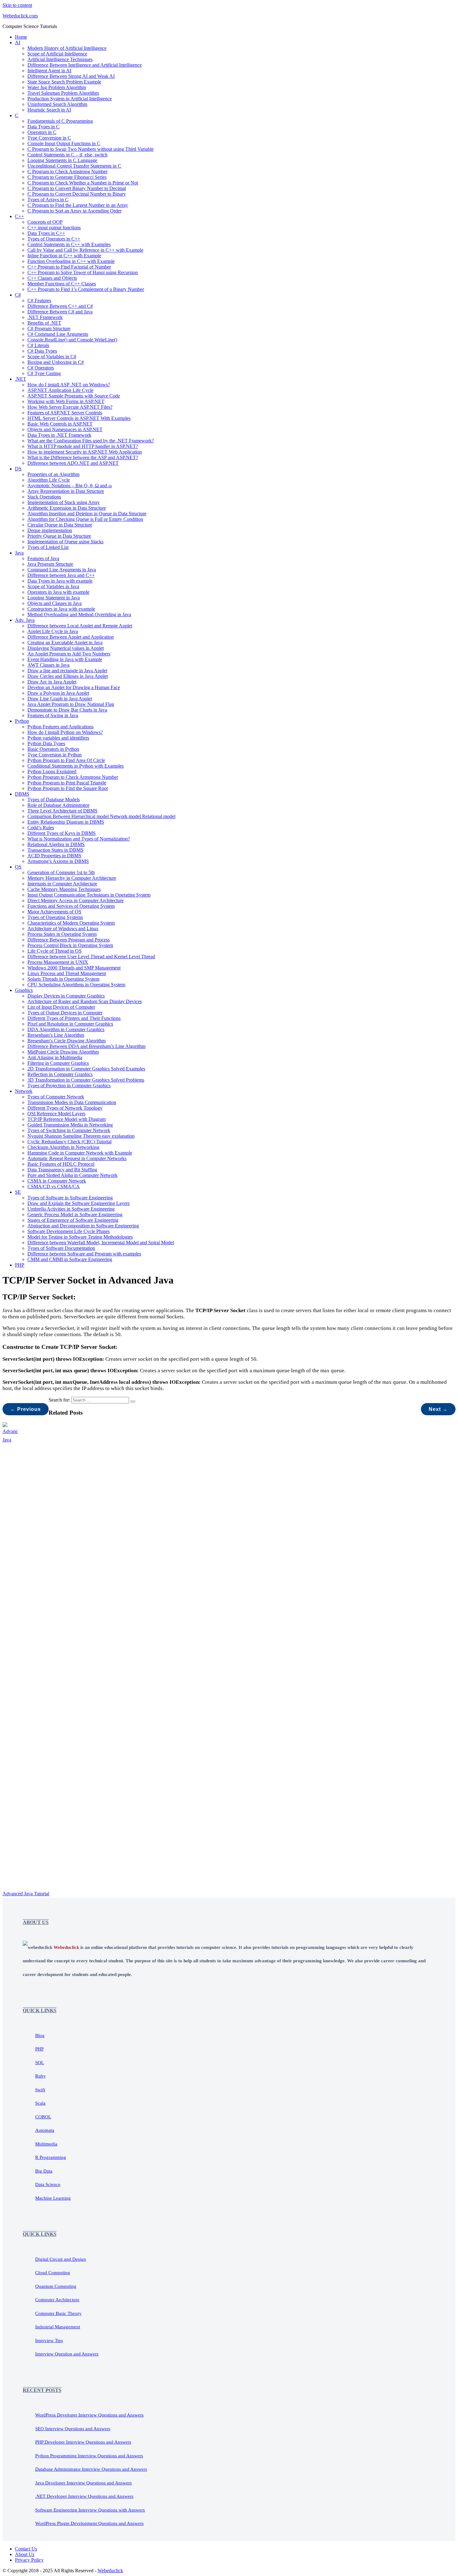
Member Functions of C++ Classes (62, 284)
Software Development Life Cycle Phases (69, 1231)
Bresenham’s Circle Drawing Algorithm (67, 1041)
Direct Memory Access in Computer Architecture (76, 900)
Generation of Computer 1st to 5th (61, 872)
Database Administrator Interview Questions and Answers (91, 2469)
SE (18, 1192)
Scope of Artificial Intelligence (57, 54)
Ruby (41, 2076)
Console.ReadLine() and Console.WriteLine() (72, 340)
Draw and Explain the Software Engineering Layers (79, 1203)
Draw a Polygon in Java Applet (58, 693)
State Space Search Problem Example (64, 82)
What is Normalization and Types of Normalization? (79, 839)
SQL (40, 2063)
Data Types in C (43, 127)
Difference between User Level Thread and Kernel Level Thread (91, 957)
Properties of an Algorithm (53, 474)
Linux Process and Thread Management (67, 973)
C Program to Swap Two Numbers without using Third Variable (91, 149)
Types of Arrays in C (48, 200)
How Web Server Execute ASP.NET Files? (70, 407)
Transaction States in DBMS (55, 850)
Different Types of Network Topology (65, 1108)
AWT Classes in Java (48, 665)
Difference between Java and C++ (61, 575)
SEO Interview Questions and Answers (73, 2429)
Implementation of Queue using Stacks (65, 542)
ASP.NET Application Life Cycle (60, 390)
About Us (25, 2554)
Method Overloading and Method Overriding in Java (79, 614)
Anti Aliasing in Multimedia (55, 1057)
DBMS (22, 794)
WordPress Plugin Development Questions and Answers (89, 2523)
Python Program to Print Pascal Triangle (67, 783)
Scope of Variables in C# (52, 357)
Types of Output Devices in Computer (65, 1013)
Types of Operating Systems (55, 917)
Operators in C (42, 132)
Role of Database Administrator (58, 805)
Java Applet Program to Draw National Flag (71, 704)
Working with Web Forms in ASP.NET (66, 401)
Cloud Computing (53, 2273)
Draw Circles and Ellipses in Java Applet (68, 676)
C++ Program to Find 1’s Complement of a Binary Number (86, 289)
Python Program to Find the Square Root (68, 788)
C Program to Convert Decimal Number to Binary (77, 194)
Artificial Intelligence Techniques (60, 59)
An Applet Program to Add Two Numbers (69, 654)
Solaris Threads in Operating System (63, 979)
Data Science (48, 2184)
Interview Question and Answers (67, 2354)
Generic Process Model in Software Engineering (75, 1214)
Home (21, 37)
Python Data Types (46, 743)
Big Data (44, 2171)
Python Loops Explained (52, 771)
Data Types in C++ (46, 233)
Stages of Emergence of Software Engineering (73, 1220)
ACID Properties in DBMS (54, 856)
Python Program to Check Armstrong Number (73, 777)
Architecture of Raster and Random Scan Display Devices (85, 1001)
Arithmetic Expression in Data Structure (67, 508)
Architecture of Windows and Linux (63, 929)
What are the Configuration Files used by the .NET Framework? (91, 441)
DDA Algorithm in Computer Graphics (66, 1029)
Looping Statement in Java (54, 598)
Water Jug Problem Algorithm (57, 87)
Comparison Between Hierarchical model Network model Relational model (101, 816)
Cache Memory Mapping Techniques (64, 889)
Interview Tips (49, 2340)
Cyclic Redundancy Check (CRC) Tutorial (69, 1142)
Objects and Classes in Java (55, 603)
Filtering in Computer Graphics (58, 1063)
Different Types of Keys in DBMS (62, 833)
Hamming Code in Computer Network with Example (80, 1153)
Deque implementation (50, 530)
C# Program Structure (49, 329)
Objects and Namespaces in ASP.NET (65, 429)
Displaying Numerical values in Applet (66, 648)
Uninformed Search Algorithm (57, 104)
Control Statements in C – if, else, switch (67, 155)
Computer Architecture (57, 2300)
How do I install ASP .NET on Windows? (69, 385)
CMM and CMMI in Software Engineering (70, 1259)
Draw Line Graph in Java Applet (60, 699)
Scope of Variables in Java (53, 586)
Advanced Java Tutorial (26, 1894)
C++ (19, 216)
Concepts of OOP (45, 222)
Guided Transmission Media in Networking (70, 1125)
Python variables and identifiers (58, 738)
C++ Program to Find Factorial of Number (69, 267)
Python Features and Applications (60, 727)
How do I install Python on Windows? (65, 732)
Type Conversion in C (49, 138)
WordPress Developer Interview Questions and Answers (89, 2415)
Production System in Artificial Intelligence (70, 99)
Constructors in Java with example (61, 609)
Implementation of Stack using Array (64, 502)
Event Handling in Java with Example (65, 659)
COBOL (43, 2117)
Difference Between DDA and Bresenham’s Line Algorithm (86, 1046)
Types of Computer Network (56, 1097)
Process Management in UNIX (58, 962)
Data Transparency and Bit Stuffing (62, 1170)
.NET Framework (45, 317)
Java (19, 553)
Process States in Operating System (62, 934)
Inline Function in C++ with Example (64, 256)
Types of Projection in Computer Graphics (69, 1086)
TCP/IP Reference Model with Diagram (67, 1119)
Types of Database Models (54, 800)
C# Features (39, 300)
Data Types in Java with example (60, 581)
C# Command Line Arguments (58, 334)
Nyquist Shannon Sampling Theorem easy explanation (81, 1136)
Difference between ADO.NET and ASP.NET (73, 463)
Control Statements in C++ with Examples (69, 244)
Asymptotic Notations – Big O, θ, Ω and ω (70, 486)
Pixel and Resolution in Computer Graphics (70, 1024)
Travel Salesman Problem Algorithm (63, 93)
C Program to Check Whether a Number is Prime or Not (83, 183)
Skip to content (17, 5)
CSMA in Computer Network (57, 1181)
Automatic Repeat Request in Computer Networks (77, 1158)
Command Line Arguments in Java (62, 570)
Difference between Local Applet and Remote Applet (80, 626)
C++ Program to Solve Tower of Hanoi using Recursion (83, 272)
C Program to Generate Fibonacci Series (67, 177)
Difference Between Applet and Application (71, 637)
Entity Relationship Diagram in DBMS (66, 822)
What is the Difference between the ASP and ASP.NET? (83, 457)
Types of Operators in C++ (54, 239)
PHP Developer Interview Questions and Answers (83, 2442)
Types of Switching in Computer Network (69, 1130)
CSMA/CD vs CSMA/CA (54, 1186)
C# (18, 295)
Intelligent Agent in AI (49, 71)
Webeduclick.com (20, 16)
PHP (20, 1265)
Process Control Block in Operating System (70, 945)
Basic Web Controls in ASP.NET (60, 424)
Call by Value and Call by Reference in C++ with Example (85, 250)
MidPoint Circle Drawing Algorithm (63, 1052)
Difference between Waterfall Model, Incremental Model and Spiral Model (101, 1243)
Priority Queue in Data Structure (59, 536)
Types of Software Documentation (61, 1248)
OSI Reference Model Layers (56, 1114)
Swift (40, 2090)
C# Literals (38, 345)
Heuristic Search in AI (49, 110)
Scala (40, 2103)
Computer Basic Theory (58, 2313)
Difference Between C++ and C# (60, 306)
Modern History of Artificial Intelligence (67, 48)
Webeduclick (110, 2571)
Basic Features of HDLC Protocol (61, 1164)
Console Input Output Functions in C (64, 143)
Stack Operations (44, 497)
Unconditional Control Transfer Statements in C (74, 166)
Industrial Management (58, 2327)
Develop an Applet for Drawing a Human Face (74, 687)
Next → (438, 1409)
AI (18, 43)
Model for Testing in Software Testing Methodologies (80, 1237)
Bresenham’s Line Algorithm (56, 1035)
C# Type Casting (44, 373)
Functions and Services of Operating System (71, 906)
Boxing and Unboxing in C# (56, 362)
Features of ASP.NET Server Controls (65, 413)
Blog (40, 2036)
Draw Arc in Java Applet (52, 682)
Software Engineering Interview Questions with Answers (90, 2510)
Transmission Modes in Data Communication (72, 1102)
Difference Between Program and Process (69, 940)
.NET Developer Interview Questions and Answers (84, 2496)
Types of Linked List (48, 547)
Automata (45, 2130)
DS (18, 469)
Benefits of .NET (44, 323)
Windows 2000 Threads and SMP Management (74, 968)
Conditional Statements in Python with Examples (76, 766)
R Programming (51, 2157)
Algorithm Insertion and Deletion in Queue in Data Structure (87, 514)
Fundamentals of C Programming (60, 121)
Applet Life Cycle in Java (53, 631)
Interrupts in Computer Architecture (62, 884)
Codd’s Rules (41, 828)
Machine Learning (53, 2198)
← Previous (26, 1409)
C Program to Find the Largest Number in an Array (78, 205)
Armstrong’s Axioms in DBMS (58, 861)
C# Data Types (42, 351)
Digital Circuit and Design (61, 2259)
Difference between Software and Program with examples (84, 1254)
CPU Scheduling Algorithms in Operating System (76, 985)
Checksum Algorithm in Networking (63, 1147)
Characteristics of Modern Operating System (71, 923)
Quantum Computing (56, 2286)
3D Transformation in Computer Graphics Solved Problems (86, 1080)
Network (24, 1091)
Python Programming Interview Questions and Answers (89, 2456)
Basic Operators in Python (53, 749)
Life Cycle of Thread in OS (55, 951)
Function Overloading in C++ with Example (71, 261)
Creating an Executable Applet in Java (65, 643)
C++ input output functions (54, 228)
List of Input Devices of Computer (61, 1007)
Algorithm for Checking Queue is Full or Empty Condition (85, 519)
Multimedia (46, 2144)
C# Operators (41, 368)
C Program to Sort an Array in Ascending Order (74, 211)
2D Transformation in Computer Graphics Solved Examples (86, 1069)
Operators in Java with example (58, 592)
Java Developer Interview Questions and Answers (83, 2483)
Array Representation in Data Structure (66, 491)
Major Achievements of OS (54, 912)
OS (18, 867)
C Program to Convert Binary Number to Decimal (77, 188)
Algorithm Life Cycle (49, 480)
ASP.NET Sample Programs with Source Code (74, 396)
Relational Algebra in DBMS (56, 844)
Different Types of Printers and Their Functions (74, 1018)
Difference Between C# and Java (60, 312)
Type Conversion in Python (55, 755)
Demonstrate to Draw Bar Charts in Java (67, 710)
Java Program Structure (50, 564)
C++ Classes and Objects (52, 278)
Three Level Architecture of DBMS (62, 811)
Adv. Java (25, 620)
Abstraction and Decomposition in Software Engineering (83, 1226)
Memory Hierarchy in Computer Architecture (72, 878)
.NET (21, 379)
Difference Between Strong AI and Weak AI (71, 76)
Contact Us (26, 2549)
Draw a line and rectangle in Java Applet (67, 671)
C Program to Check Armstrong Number (67, 171)
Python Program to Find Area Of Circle (66, 760)
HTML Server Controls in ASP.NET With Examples (79, 418)
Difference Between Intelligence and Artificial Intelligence (85, 65)
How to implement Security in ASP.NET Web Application (85, 452)
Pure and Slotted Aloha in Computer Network (72, 1175)
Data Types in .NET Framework (59, 435)
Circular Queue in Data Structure (60, 525)
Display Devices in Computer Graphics (66, 996)
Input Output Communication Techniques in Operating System (89, 895)
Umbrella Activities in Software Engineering (71, 1209)
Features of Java (43, 558)
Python (22, 721)
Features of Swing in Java (53, 715)
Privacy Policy (29, 2560)
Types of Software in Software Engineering (70, 1198)
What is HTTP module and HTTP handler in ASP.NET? (83, 446)
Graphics (24, 990)
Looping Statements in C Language (62, 160)
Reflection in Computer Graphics (60, 1074)
